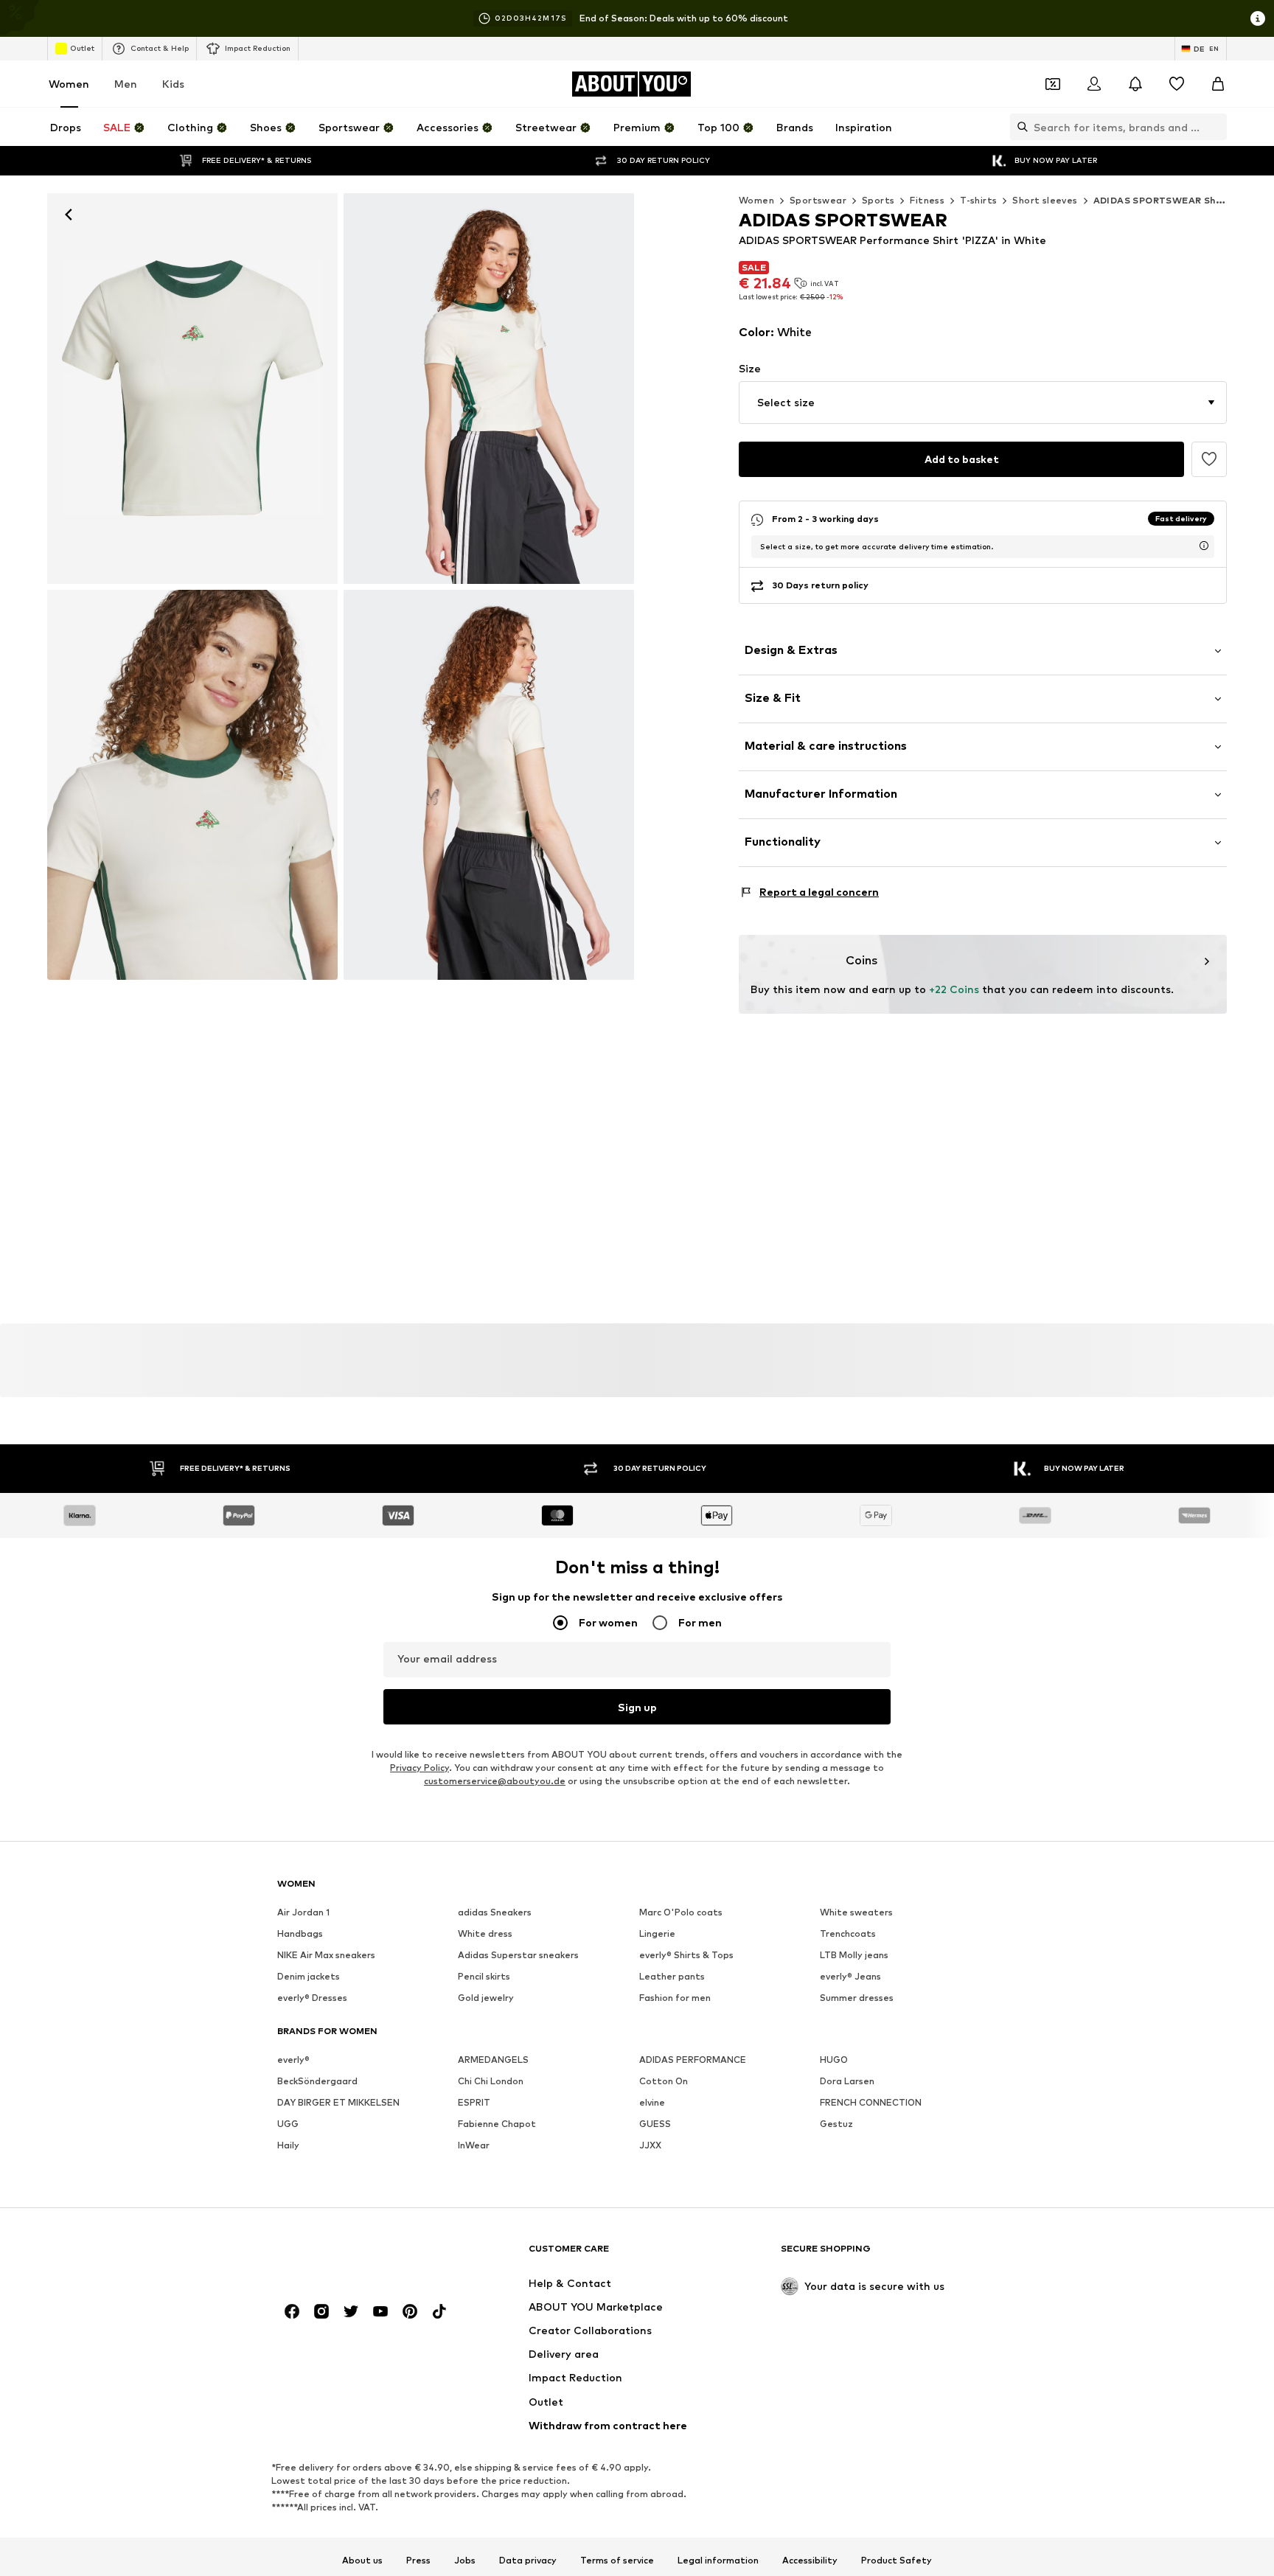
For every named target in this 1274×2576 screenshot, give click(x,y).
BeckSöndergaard (317, 2081)
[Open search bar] (1019, 127)
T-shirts (978, 200)
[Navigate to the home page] (358, 2255)
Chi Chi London (491, 2081)
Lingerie (657, 1933)
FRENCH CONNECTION (871, 2102)
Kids (173, 84)
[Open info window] (1258, 18)
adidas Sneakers (495, 1912)
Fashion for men (675, 1998)
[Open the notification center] (1135, 84)
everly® (293, 2060)
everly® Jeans (850, 1976)
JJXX (650, 2145)
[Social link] (292, 2311)
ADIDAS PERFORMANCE (693, 2060)
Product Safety (897, 2560)
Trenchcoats (848, 1933)
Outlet (82, 48)
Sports (878, 200)
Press (418, 2560)
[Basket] (1218, 84)
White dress (485, 1933)
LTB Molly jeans (854, 1955)
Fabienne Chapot (497, 2124)
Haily (288, 2145)
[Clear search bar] (1216, 127)
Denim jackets (309, 1976)
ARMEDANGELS (493, 2060)
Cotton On (664, 2081)
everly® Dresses (312, 1998)
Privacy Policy (420, 1768)
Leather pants (672, 1976)
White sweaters (856, 1912)
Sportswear (818, 200)
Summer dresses (857, 1998)
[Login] (1094, 84)
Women (69, 84)
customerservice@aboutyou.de (495, 1781)
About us (362, 2560)
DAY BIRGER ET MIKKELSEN (338, 2102)
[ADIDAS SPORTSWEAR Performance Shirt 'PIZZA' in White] (192, 785)
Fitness (927, 200)
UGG (288, 2124)
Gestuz (836, 2124)
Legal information (718, 2560)
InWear (474, 2145)
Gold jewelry (486, 1998)
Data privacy (528, 2560)
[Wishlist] (1177, 84)
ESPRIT (474, 2102)
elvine (652, 2102)
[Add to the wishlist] (1209, 459)
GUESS (655, 2124)
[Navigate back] (69, 215)
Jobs (465, 2560)
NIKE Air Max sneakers (326, 1955)
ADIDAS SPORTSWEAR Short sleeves (1182, 200)
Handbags (300, 1933)
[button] (983, 403)
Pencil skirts (484, 1976)
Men (126, 84)
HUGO (834, 2060)
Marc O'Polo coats (681, 1912)
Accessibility (810, 2560)
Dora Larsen (847, 2081)
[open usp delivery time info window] (1204, 546)
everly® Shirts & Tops (686, 1955)
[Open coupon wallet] (1053, 84)
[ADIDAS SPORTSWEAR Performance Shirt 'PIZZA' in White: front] (192, 389)
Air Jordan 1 (303, 1912)
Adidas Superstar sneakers (518, 1955)
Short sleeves (1045, 200)
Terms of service (617, 2560)
